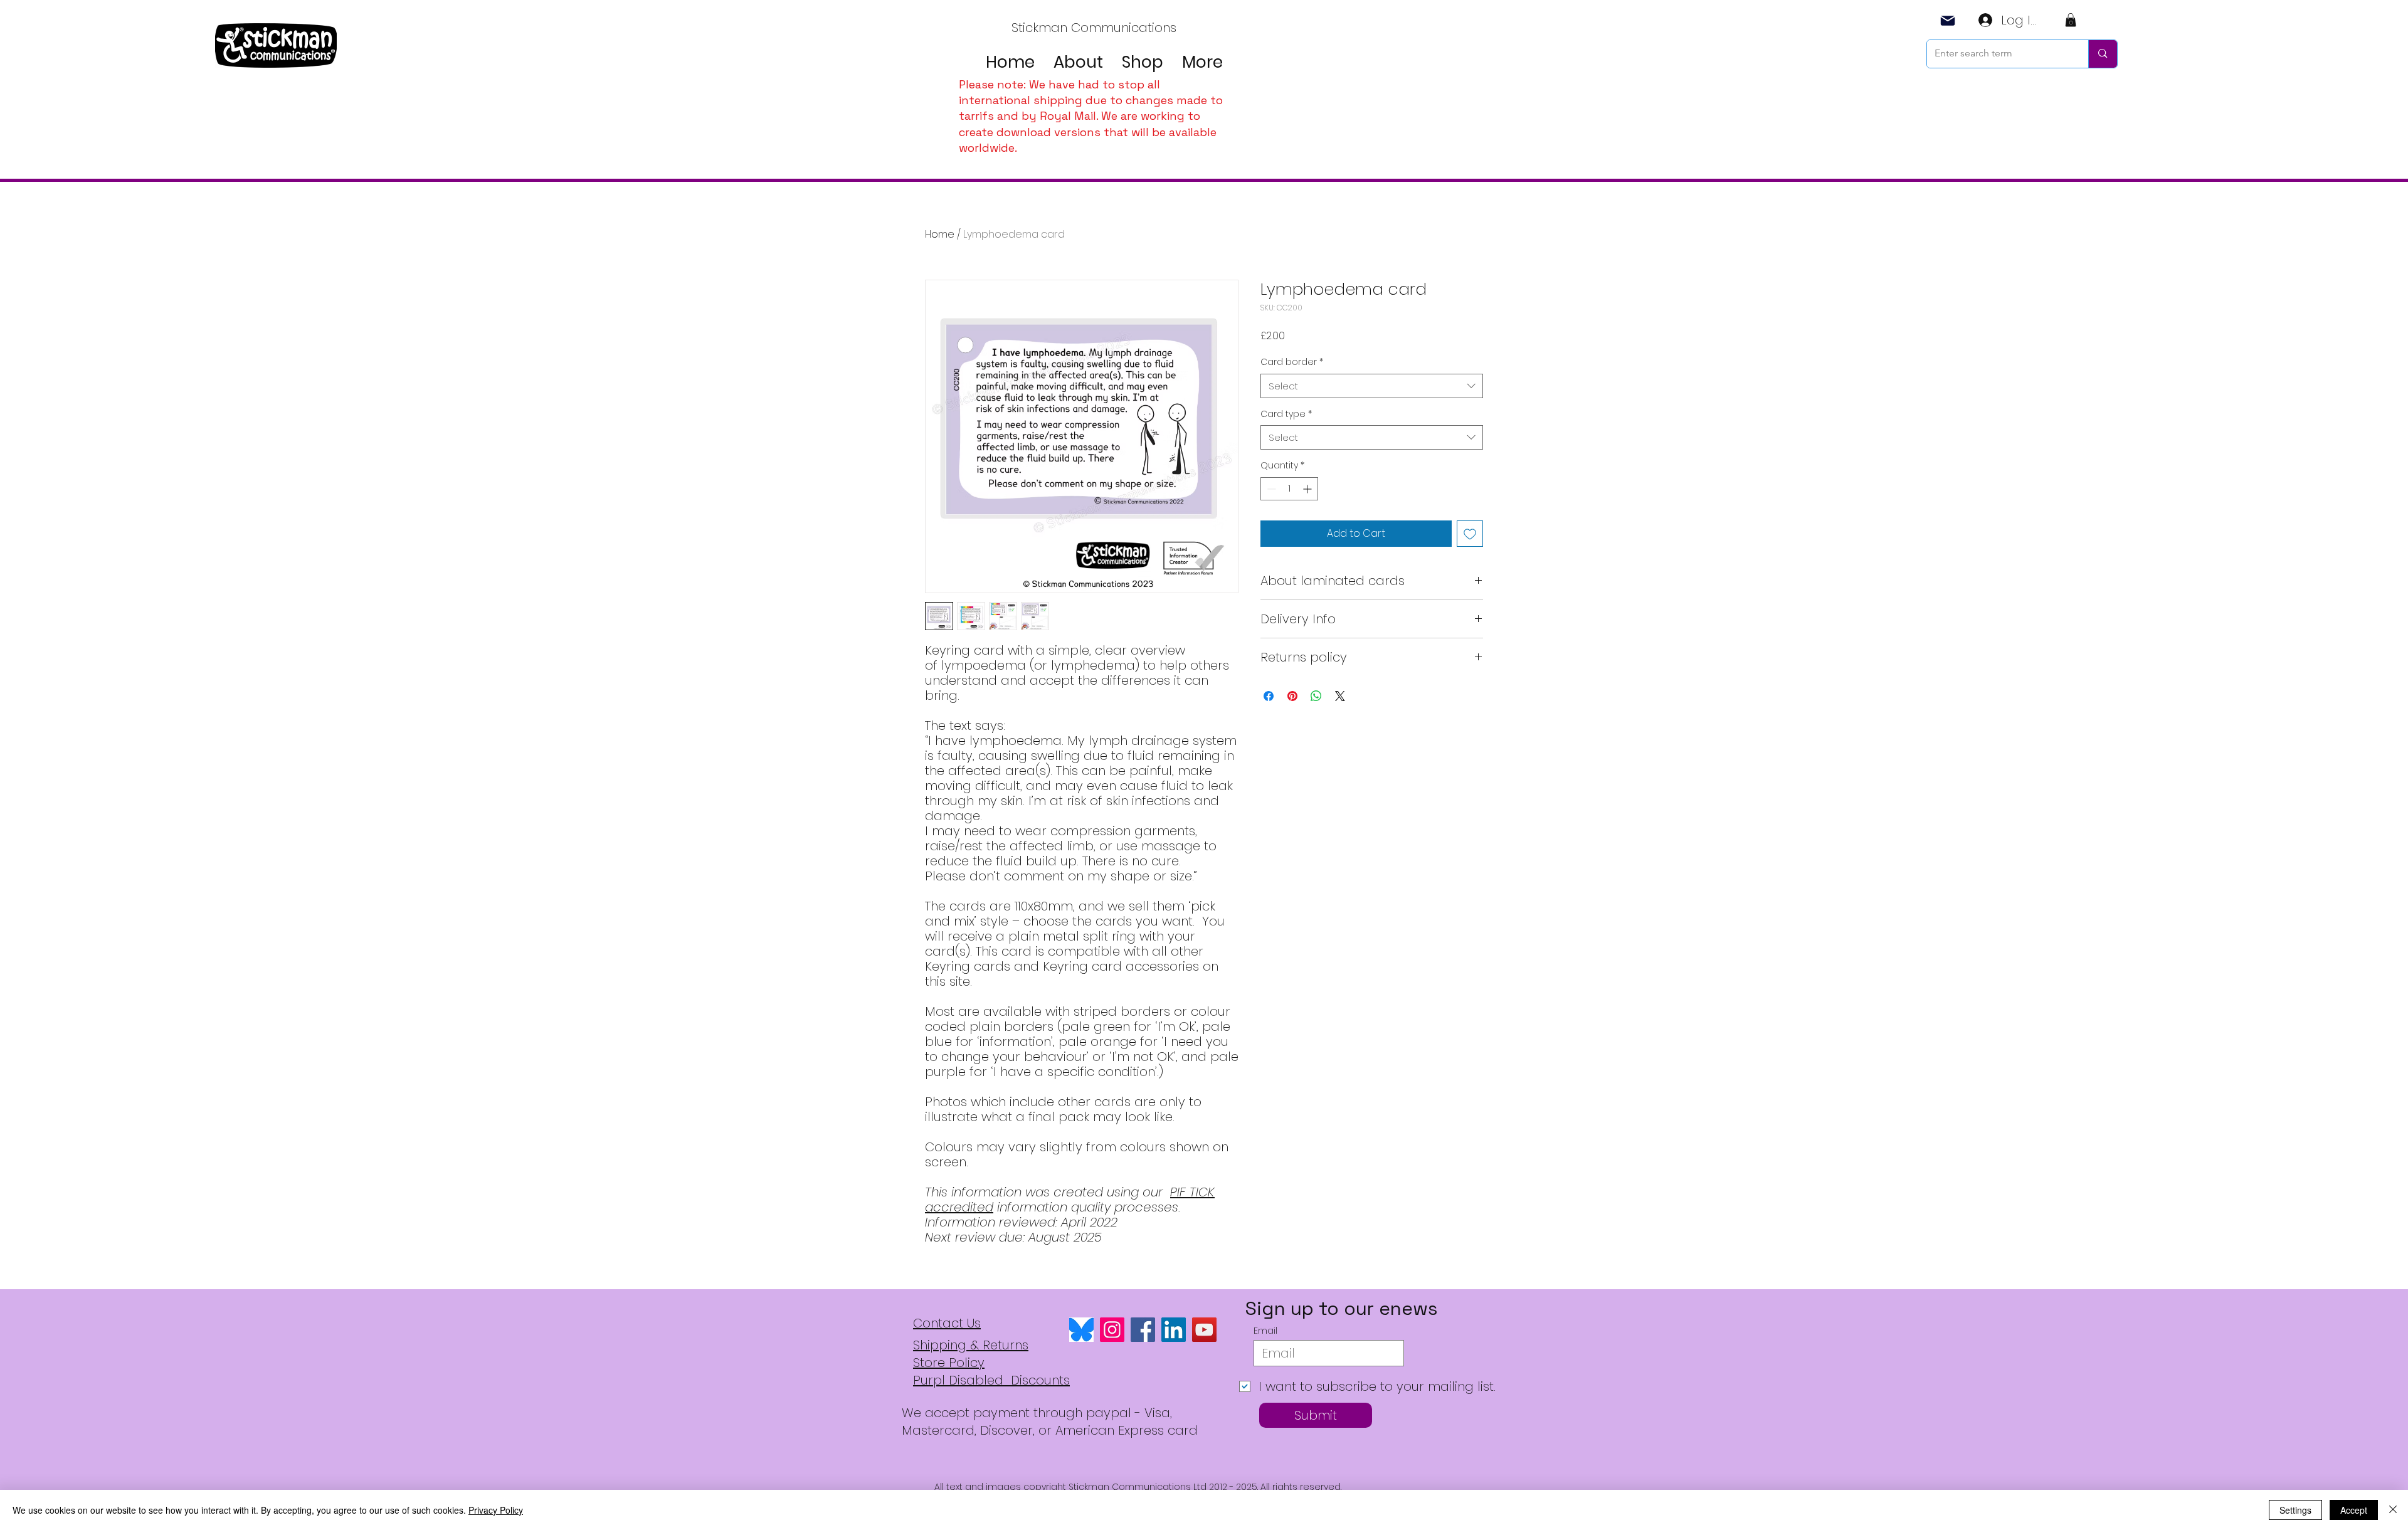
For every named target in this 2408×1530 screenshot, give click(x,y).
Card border (1292, 362)
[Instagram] (1112, 1330)
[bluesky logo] (1081, 1330)
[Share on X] (1340, 696)
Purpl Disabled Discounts (991, 1380)
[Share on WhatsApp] (1316, 696)
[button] (2071, 20)
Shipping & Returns (971, 1345)
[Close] (2393, 1510)
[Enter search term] (2102, 54)
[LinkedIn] (1174, 1330)
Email (1265, 1331)
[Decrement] (1270, 489)
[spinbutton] (1289, 489)
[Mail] (1948, 20)
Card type (1286, 414)
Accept (2354, 1510)
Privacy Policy (496, 1510)
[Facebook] (1143, 1330)
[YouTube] (1204, 1330)
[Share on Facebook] (1269, 696)
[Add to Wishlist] (1470, 534)
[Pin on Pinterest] (1292, 696)
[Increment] (1308, 489)
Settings (2295, 1510)
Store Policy (949, 1363)
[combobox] (1372, 386)
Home (940, 234)
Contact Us (947, 1323)
